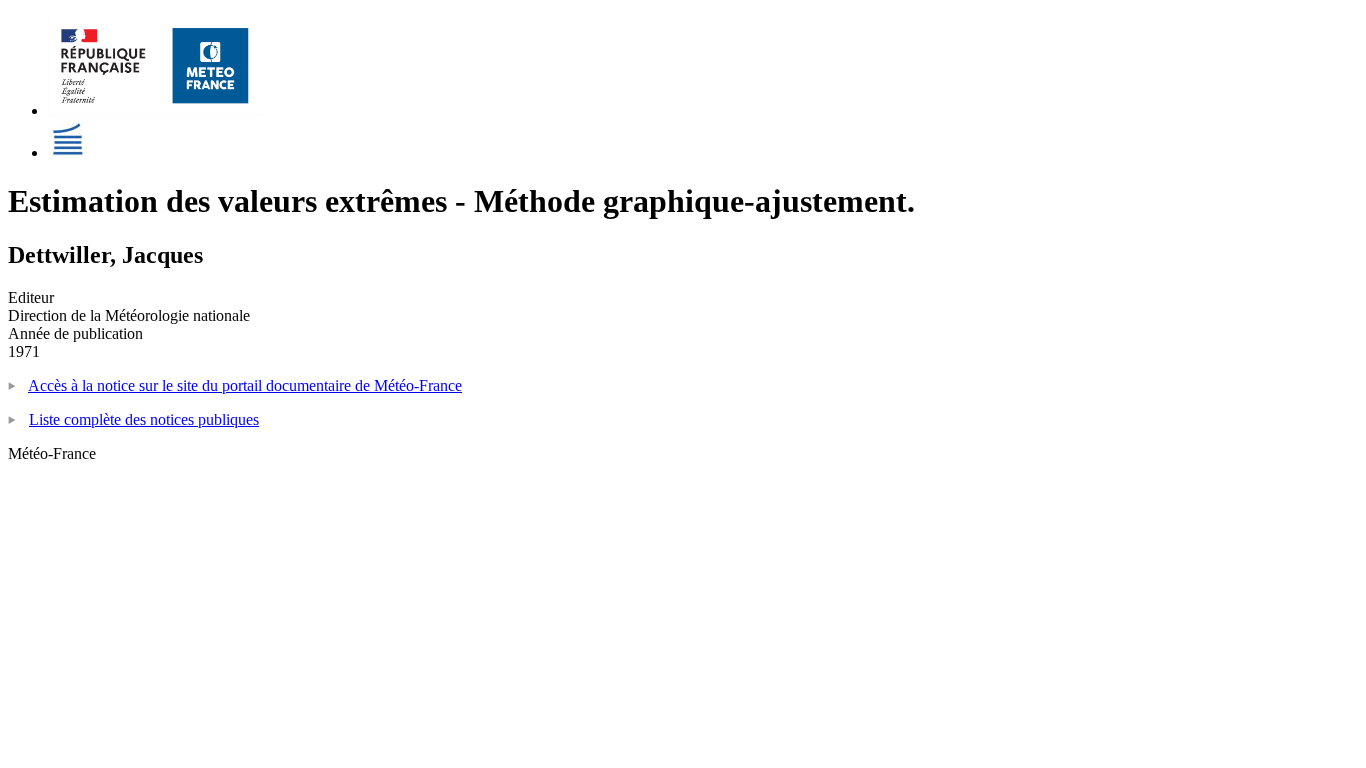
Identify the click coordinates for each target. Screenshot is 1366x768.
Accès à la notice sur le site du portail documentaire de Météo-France (245, 385)
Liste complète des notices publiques (144, 419)
